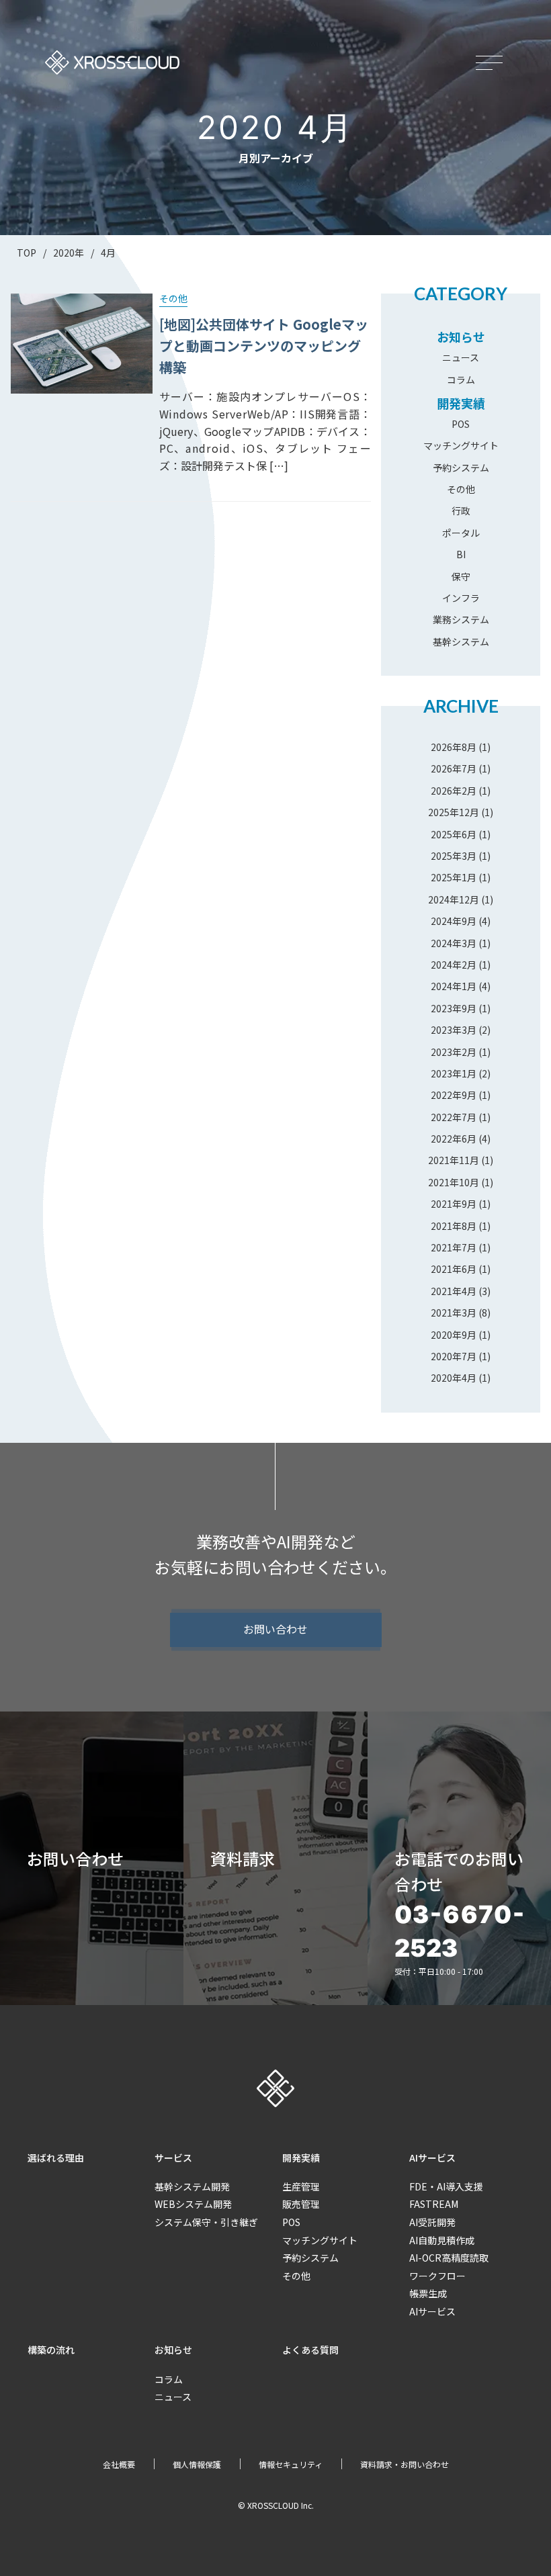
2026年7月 (454, 768)
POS (461, 424)
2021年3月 (454, 1313)
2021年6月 (454, 1269)
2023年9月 (454, 1008)
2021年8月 (454, 1226)
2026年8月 (454, 747)
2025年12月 (454, 812)
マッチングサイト (461, 445)
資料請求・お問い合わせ (405, 2464)
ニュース (461, 357)
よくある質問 (310, 2350)
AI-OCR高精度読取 (449, 2258)
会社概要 (119, 2464)
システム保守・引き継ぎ (206, 2222)
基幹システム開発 (192, 2186)
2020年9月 (454, 1335)
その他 (461, 489)
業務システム (461, 619)
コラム (461, 380)
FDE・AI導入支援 (446, 2186)
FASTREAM (434, 2204)
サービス (173, 2158)
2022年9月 (454, 1095)
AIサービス (432, 2158)
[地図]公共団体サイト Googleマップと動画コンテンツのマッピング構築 (264, 346)
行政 (461, 510)
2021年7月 (454, 1247)
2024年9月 (454, 921)
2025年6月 (454, 834)
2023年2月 (454, 1052)
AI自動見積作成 (442, 2240)
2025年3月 (454, 856)
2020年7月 (454, 1356)
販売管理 (301, 2204)
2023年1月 (454, 1073)
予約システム (461, 468)
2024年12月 (454, 899)
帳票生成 (428, 2293)
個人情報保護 (197, 2464)
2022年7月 (454, 1117)
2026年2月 (454, 791)
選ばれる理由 (56, 2158)
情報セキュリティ (291, 2464)
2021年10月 (454, 1182)
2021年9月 (454, 1204)
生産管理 (301, 2186)
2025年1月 (454, 877)
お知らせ (461, 337)
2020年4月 (454, 1378)
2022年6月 (454, 1139)
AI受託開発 (432, 2222)
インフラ (461, 598)
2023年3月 (454, 1030)
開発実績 (461, 403)
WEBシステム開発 (193, 2204)
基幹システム (461, 641)
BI (461, 554)
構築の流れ (51, 2350)
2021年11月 (454, 1160)
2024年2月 (454, 965)
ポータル (461, 533)
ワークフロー (437, 2276)
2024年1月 (454, 986)
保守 (461, 576)
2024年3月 (454, 943)
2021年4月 (454, 1291)
